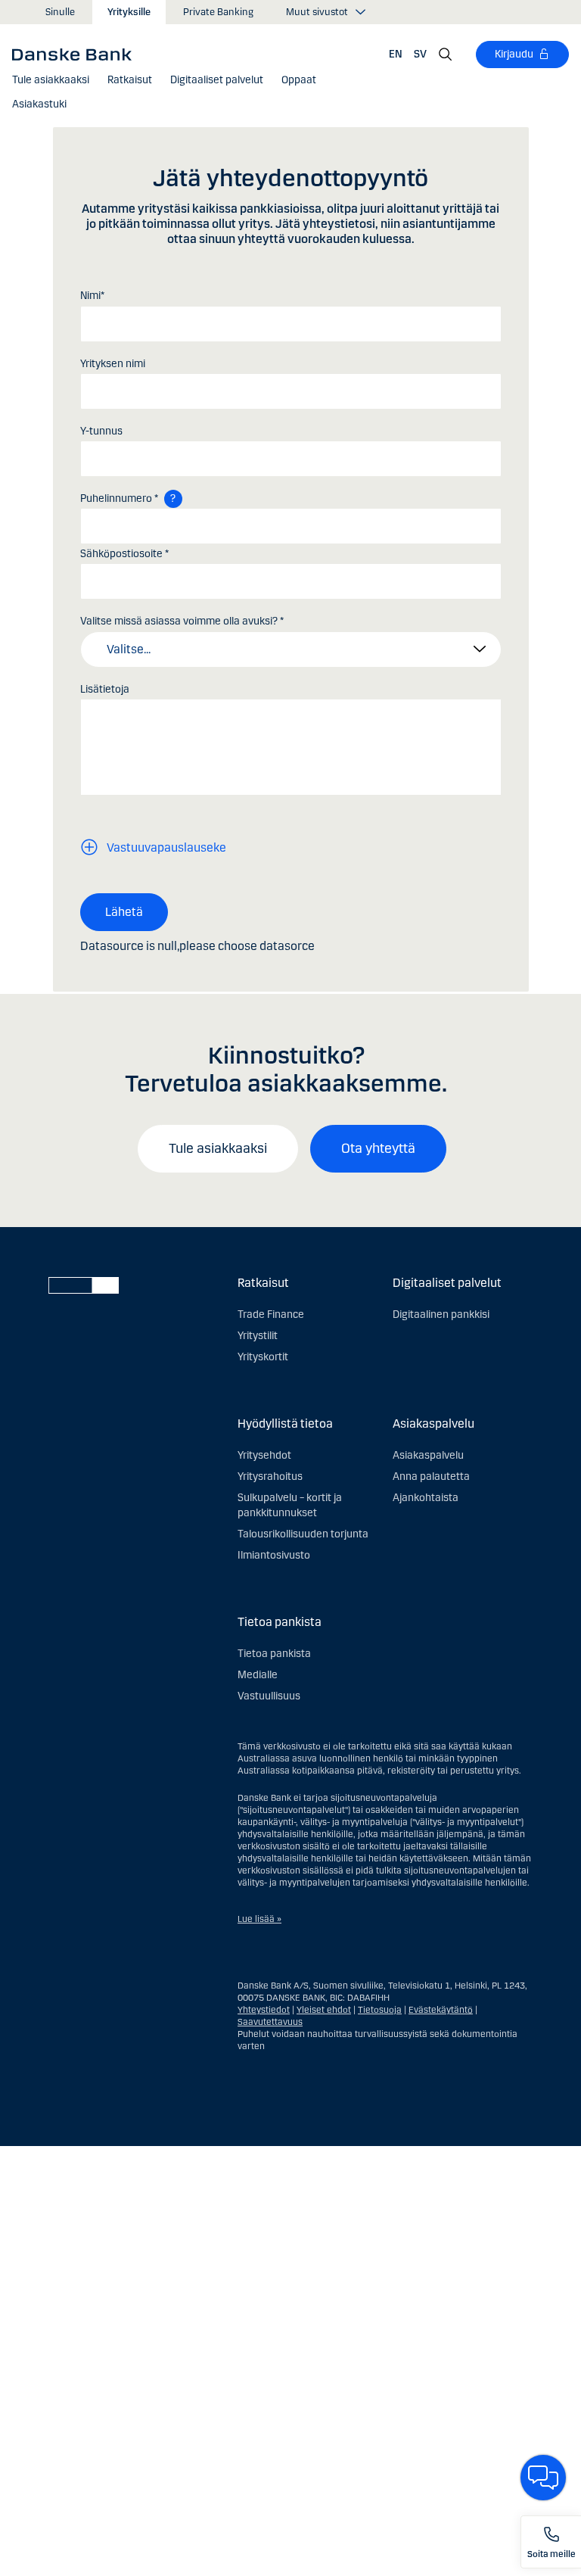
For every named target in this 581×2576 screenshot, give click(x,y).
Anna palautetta (431, 1476)
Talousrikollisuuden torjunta (303, 1534)
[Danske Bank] (77, 54)
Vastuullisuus (269, 1696)
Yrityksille (129, 12)
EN (396, 54)
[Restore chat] (543, 2478)
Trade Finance (271, 1314)
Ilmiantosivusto (274, 1555)
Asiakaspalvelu (428, 1455)
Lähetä (124, 912)
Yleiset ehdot (324, 2010)
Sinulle (60, 12)
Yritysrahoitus (270, 1476)
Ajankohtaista (426, 1498)
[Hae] (446, 55)
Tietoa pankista (274, 1654)
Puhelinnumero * (119, 498)
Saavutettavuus (270, 2022)
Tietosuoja (380, 2010)
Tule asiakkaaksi (218, 1148)
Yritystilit (258, 1336)
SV (420, 54)
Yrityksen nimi (113, 364)
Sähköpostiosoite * (124, 554)
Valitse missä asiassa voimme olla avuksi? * (182, 621)
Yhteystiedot (264, 2010)
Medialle (258, 1675)
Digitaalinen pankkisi (441, 1314)
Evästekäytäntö (441, 2010)
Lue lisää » (259, 1919)
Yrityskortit (263, 1357)
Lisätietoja (105, 689)
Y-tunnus (101, 431)
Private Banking (218, 12)
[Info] (173, 499)
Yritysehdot (264, 1455)
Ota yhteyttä (378, 1148)
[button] (130, 80)
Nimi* (92, 296)
